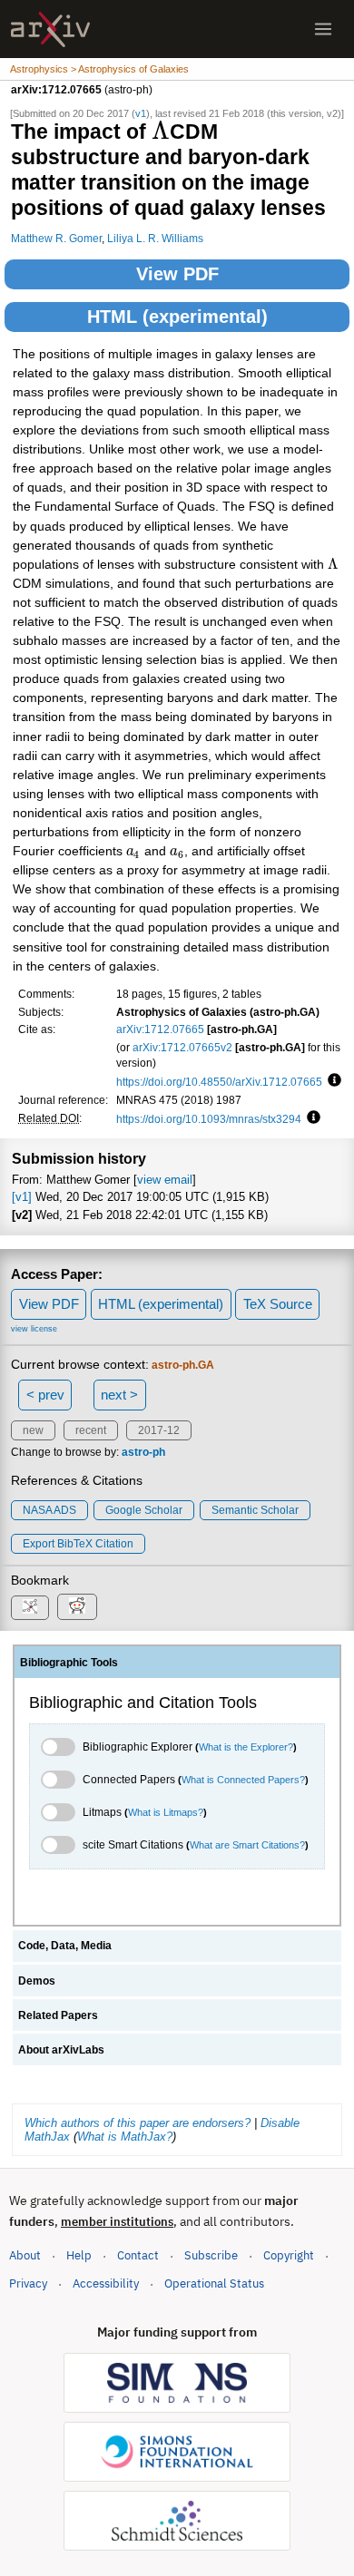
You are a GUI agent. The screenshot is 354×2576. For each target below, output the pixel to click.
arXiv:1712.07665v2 (182, 1047)
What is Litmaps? (166, 1812)
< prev (45, 1395)
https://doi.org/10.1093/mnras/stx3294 (209, 1119)
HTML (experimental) (177, 317)
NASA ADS (49, 1510)
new (33, 1430)
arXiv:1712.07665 (160, 1029)
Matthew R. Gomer (56, 238)
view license (34, 1329)
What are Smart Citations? (247, 1845)
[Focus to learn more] (332, 1081)
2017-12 (159, 1430)
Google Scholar (144, 1510)
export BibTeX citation (78, 1544)
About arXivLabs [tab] (61, 2050)
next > (119, 1395)
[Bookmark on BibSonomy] (30, 1608)
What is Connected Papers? (243, 1780)
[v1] (22, 1197)
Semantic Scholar (255, 1510)
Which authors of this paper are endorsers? (138, 2123)
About (25, 2255)
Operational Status (214, 2283)
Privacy (28, 2283)
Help (79, 2255)
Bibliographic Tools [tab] (69, 1663)
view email (165, 1180)
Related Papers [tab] (58, 2015)
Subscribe (211, 2255)
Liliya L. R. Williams (155, 238)
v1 (141, 113)
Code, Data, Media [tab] (65, 1946)
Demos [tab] (37, 1981)
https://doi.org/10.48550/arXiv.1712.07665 (219, 1082)
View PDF (177, 274)
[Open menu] (323, 29)
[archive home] (50, 29)
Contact (138, 2255)
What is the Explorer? (246, 1747)
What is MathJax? (125, 2137)
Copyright (289, 2255)
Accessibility (106, 2283)
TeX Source (278, 1304)
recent (91, 1430)
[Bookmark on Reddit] (77, 1607)
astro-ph (143, 1452)
